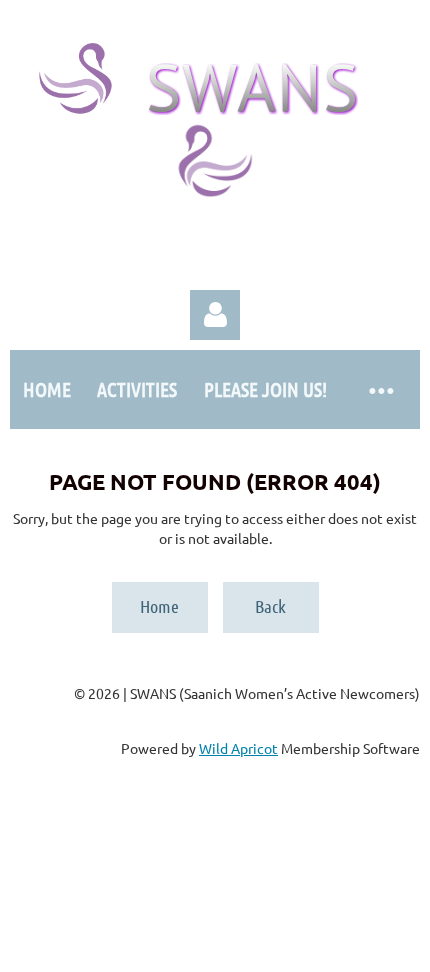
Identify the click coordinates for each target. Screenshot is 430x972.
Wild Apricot (238, 748)
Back (270, 606)
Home (159, 606)
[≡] (380, 389)
